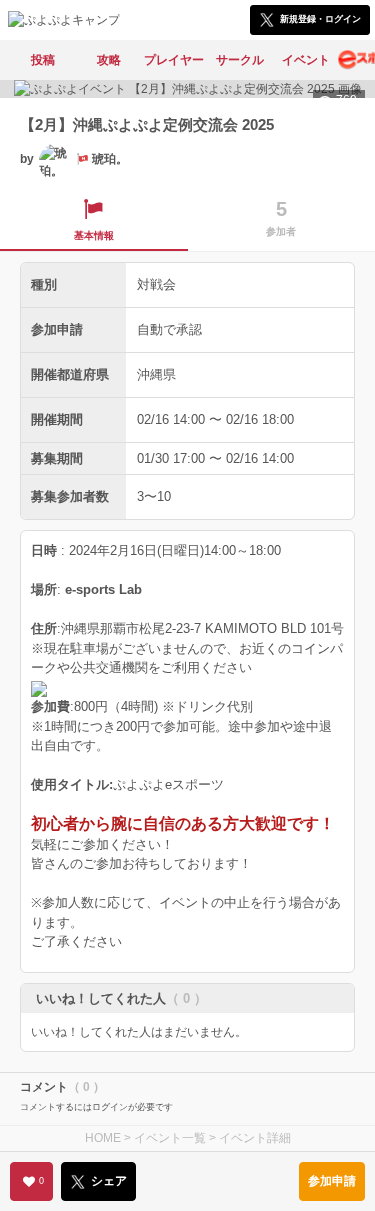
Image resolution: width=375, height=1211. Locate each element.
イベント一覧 (170, 1138)
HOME (103, 1138)
